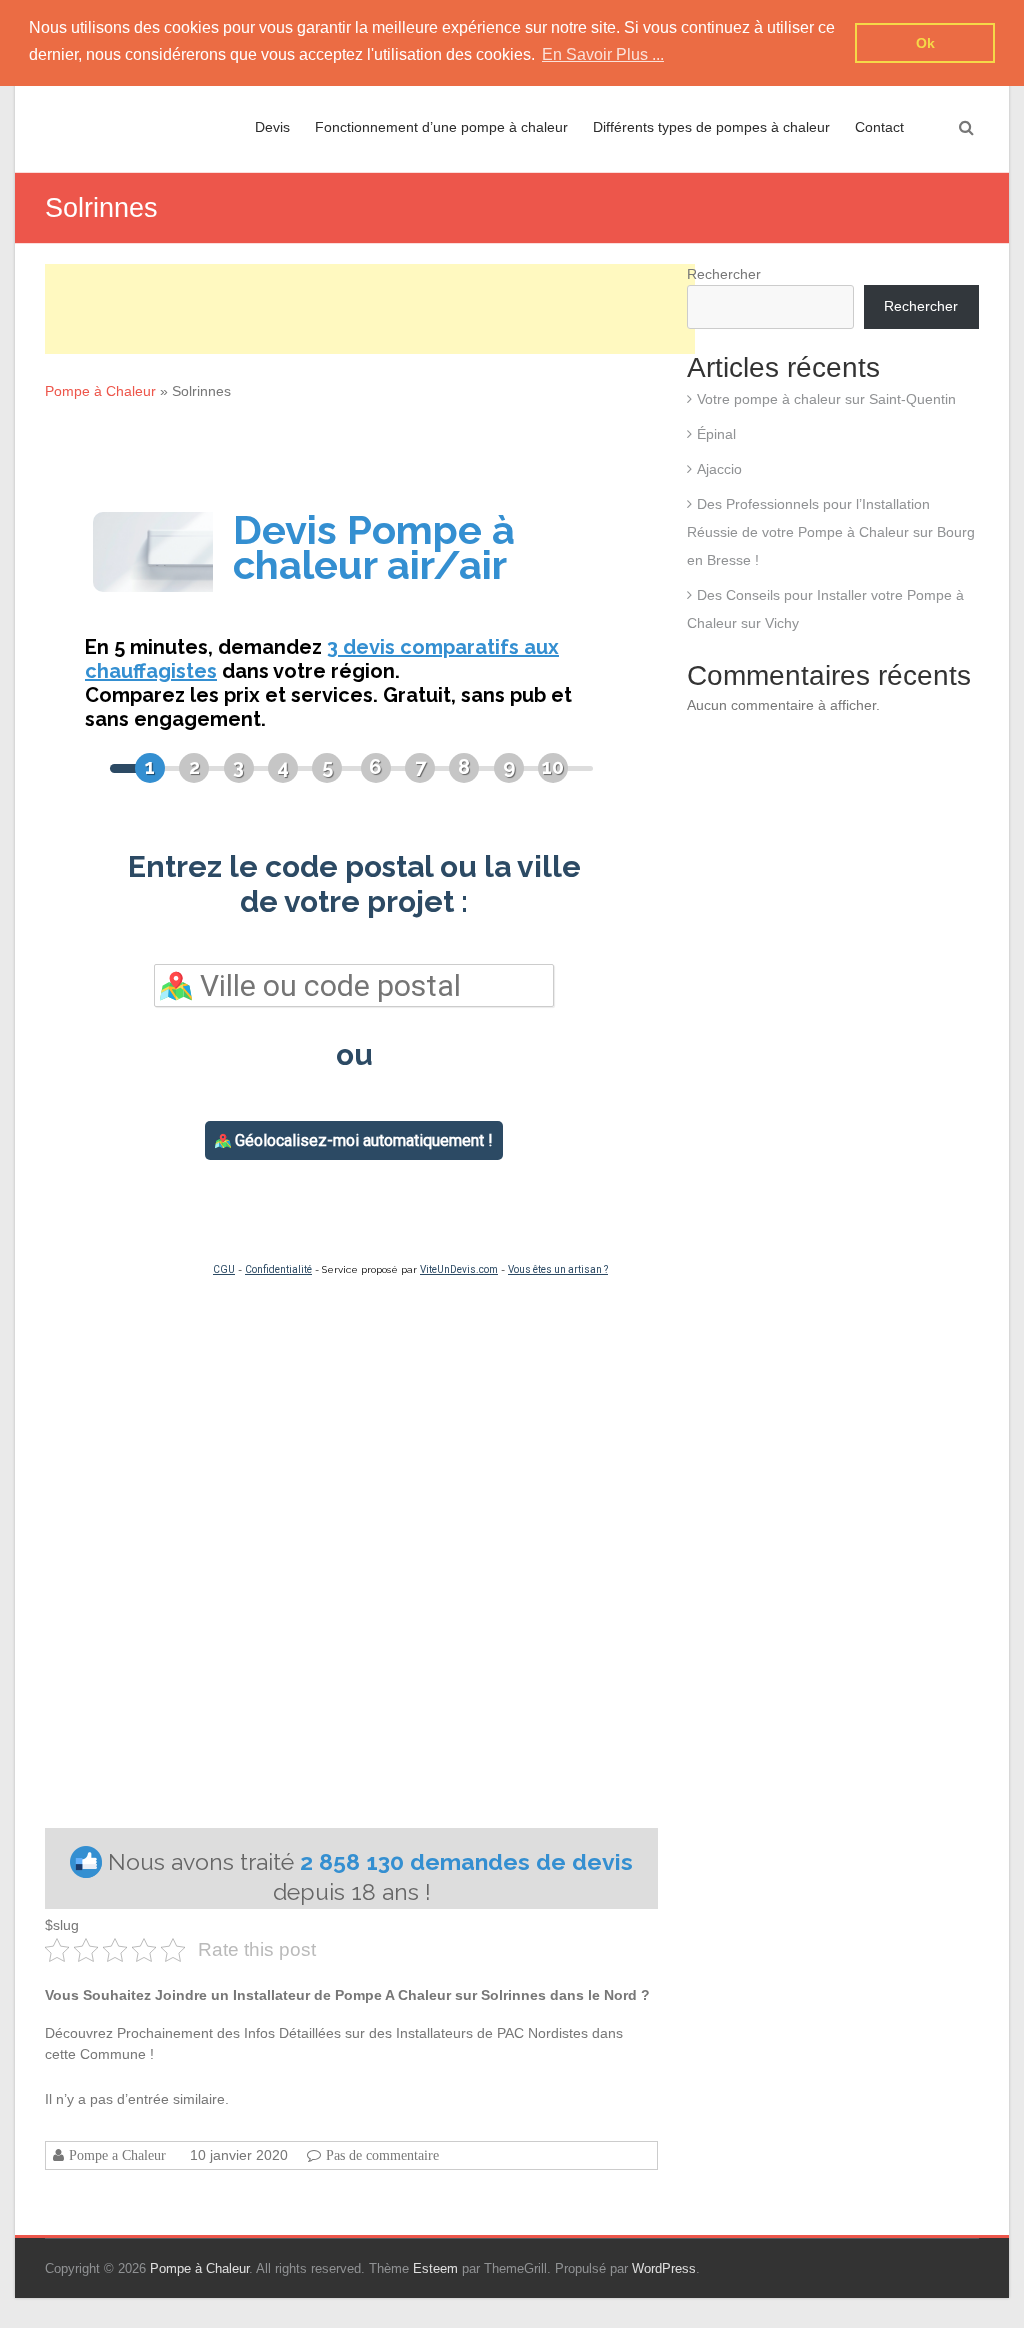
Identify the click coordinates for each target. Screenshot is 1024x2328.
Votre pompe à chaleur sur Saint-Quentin (826, 399)
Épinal (716, 434)
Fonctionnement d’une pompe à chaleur (441, 127)
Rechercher (724, 274)
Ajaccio (719, 469)
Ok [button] (925, 43)
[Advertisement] (370, 309)
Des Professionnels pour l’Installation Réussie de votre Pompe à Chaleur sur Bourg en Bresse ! (831, 532)
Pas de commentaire (382, 2155)
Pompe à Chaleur (100, 391)
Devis (272, 127)
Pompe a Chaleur (117, 2155)
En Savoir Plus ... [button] (603, 54)
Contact (879, 127)
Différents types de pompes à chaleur (711, 127)
